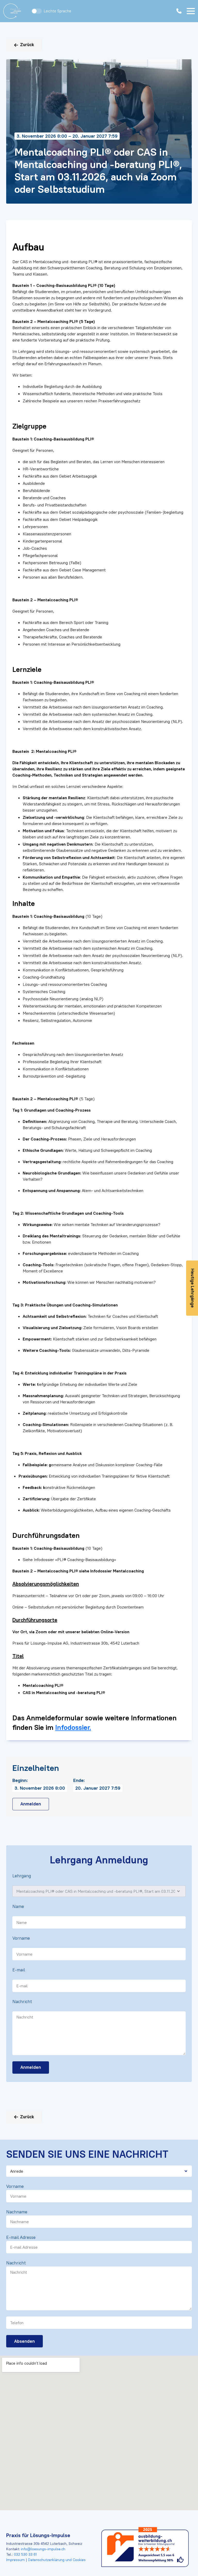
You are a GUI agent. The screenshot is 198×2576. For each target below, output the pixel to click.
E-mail (19, 1970)
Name (18, 1906)
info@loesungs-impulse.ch (43, 2549)
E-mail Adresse (21, 2237)
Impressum (16, 2560)
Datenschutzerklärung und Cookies (56, 2560)
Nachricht (22, 2002)
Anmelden (31, 1804)
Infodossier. (73, 1727)
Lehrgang (22, 1876)
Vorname (21, 1938)
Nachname (17, 2212)
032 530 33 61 (25, 2554)
